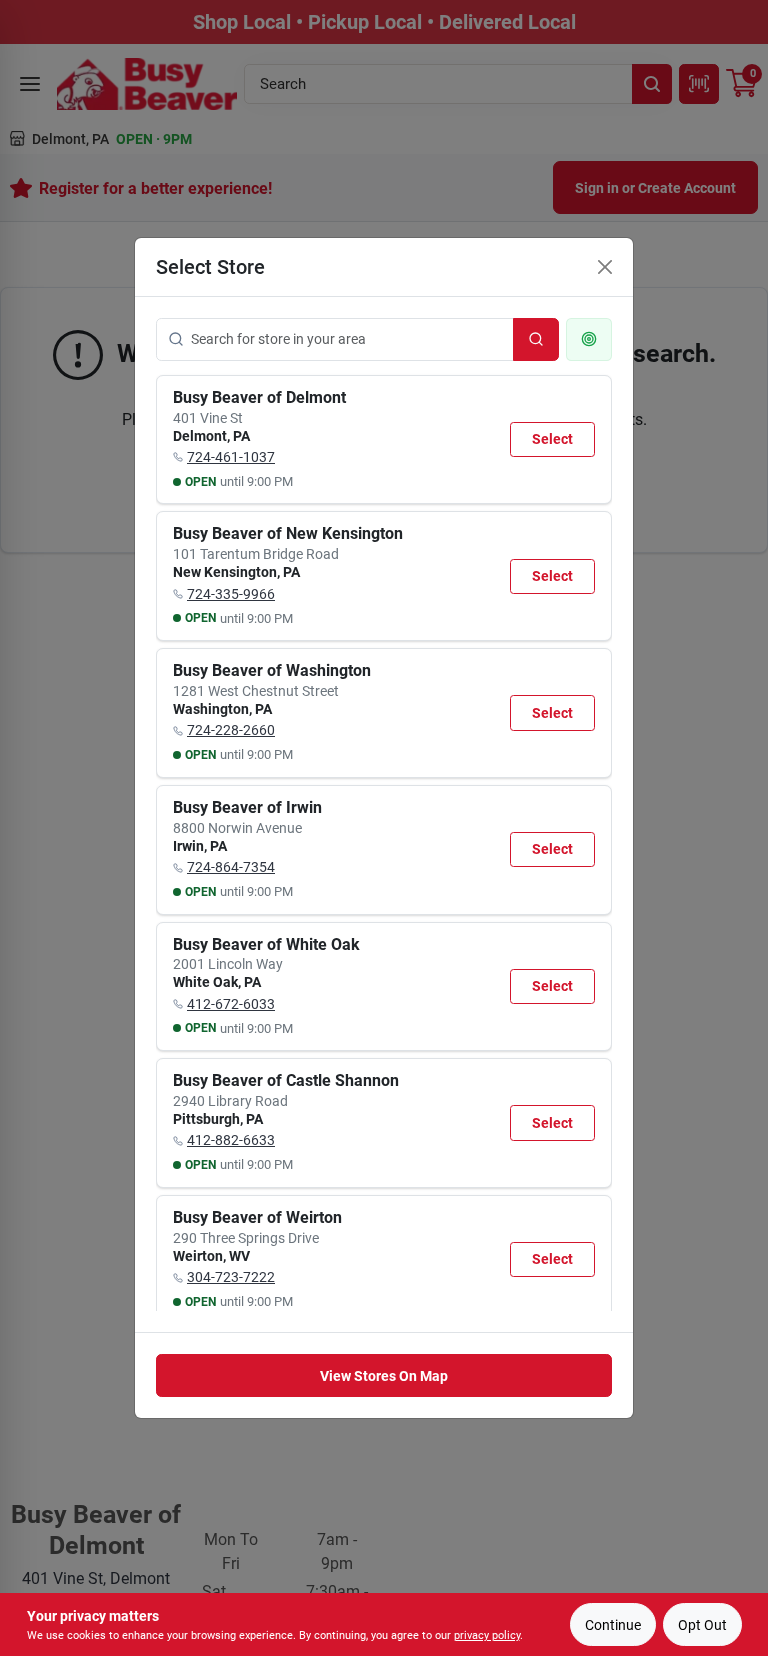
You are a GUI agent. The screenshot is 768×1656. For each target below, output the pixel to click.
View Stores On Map (384, 1376)
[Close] (605, 267)
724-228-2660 (231, 730)
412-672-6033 (231, 1004)
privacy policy (487, 1635)
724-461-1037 (231, 457)
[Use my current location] (589, 339)
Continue (613, 1625)
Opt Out (702, 1625)
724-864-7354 (231, 867)
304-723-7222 (231, 1277)
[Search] (536, 339)
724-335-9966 (231, 594)
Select (552, 439)
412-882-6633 (231, 1140)
